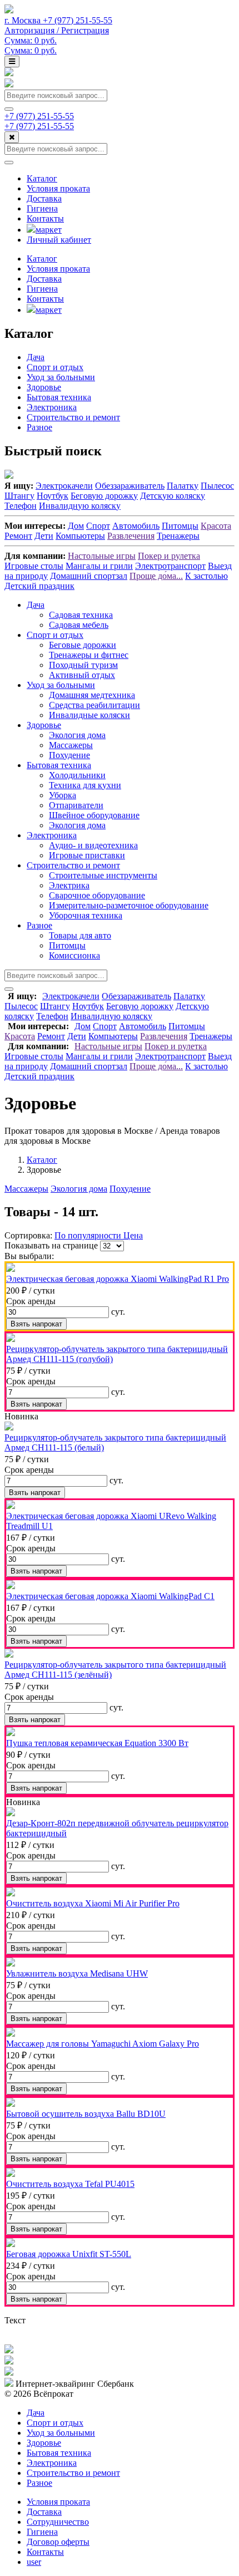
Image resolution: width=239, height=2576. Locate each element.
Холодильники (77, 775)
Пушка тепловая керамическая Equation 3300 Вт (97, 1743)
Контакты (45, 218)
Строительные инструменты (103, 875)
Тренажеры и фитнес (89, 655)
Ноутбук (53, 496)
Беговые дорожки (83, 645)
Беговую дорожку (104, 496)
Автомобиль (136, 526)
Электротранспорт (170, 566)
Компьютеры (80, 536)
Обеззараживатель (130, 486)
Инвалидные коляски (89, 715)
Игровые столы (34, 566)
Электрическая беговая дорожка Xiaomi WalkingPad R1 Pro (118, 1279)
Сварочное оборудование (97, 895)
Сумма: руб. (31, 40)
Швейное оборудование (94, 815)
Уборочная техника (86, 915)
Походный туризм (83, 665)
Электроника (52, 407)
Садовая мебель (79, 625)
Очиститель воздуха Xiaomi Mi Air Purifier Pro (93, 1903)
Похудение (69, 755)
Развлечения (131, 536)
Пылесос (217, 486)
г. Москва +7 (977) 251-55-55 (58, 20)
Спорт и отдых (55, 367)
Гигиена (42, 208)
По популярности (89, 1235)
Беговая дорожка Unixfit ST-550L (69, 2254)
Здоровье (44, 387)
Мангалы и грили (99, 566)
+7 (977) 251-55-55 (39, 116)
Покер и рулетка (169, 556)
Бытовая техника (59, 397)
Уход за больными (61, 377)
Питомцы (180, 526)
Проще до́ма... (156, 576)
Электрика (69, 885)
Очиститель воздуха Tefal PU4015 (70, 2184)
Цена (133, 1235)
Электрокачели (64, 486)
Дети (44, 536)
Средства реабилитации (94, 705)
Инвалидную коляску (80, 506)
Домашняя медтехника (92, 695)
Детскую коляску (173, 496)
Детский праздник (39, 586)
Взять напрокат (36, 1324)
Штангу (19, 496)
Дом (76, 526)
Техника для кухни (85, 785)
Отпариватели (76, 805)
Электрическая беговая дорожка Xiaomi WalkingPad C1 (110, 1596)
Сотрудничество (58, 2522)
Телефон (21, 506)
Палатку (183, 486)
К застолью (206, 576)
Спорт (98, 526)
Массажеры (71, 745)
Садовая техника (81, 615)
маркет (49, 230)
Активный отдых (82, 675)
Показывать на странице (51, 1245)
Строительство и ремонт (73, 417)
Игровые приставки (87, 855)
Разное (39, 427)
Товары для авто (80, 935)
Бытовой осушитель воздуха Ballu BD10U (86, 2114)
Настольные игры (102, 556)
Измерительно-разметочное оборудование (129, 905)
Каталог (42, 178)
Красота (216, 526)
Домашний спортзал (89, 576)
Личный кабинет (59, 240)
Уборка (63, 795)
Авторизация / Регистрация (57, 30)
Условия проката (58, 188)
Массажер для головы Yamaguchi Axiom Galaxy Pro (103, 2044)
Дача (36, 357)
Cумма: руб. (31, 50)
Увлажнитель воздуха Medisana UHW (77, 1973)
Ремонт (18, 536)
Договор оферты (58, 2542)
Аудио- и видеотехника (93, 845)
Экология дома (77, 735)
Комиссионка (74, 955)
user (34, 2562)
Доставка (44, 198)
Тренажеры (178, 536)
